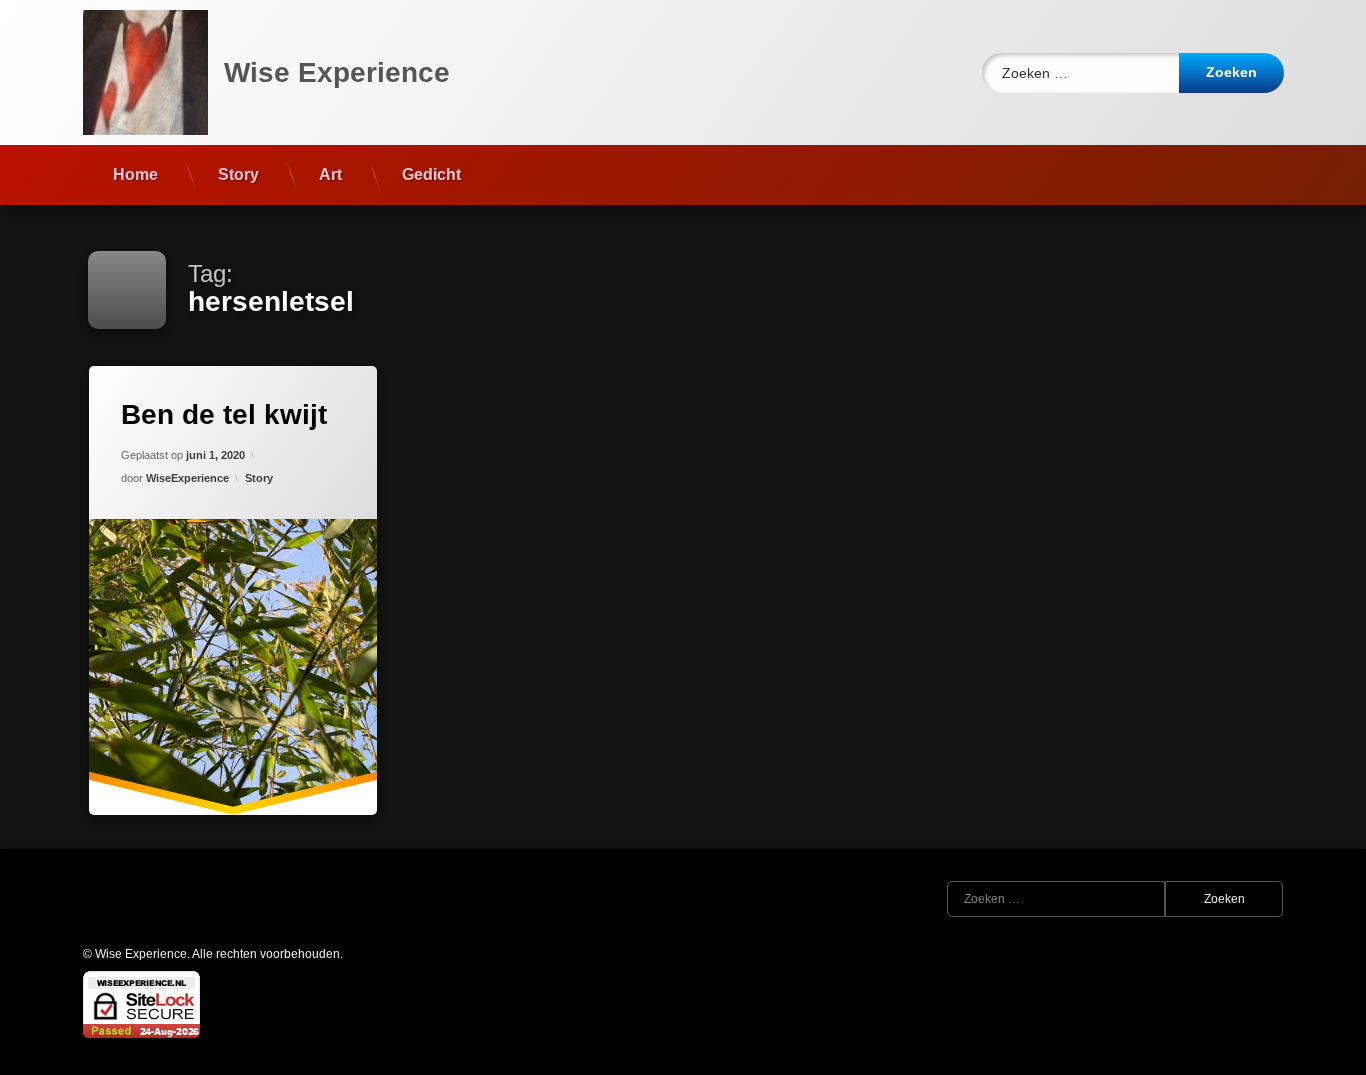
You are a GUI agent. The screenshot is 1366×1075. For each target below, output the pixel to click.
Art (330, 174)
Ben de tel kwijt (224, 414)
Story (238, 174)
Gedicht (431, 174)
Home (135, 174)
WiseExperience (187, 478)
